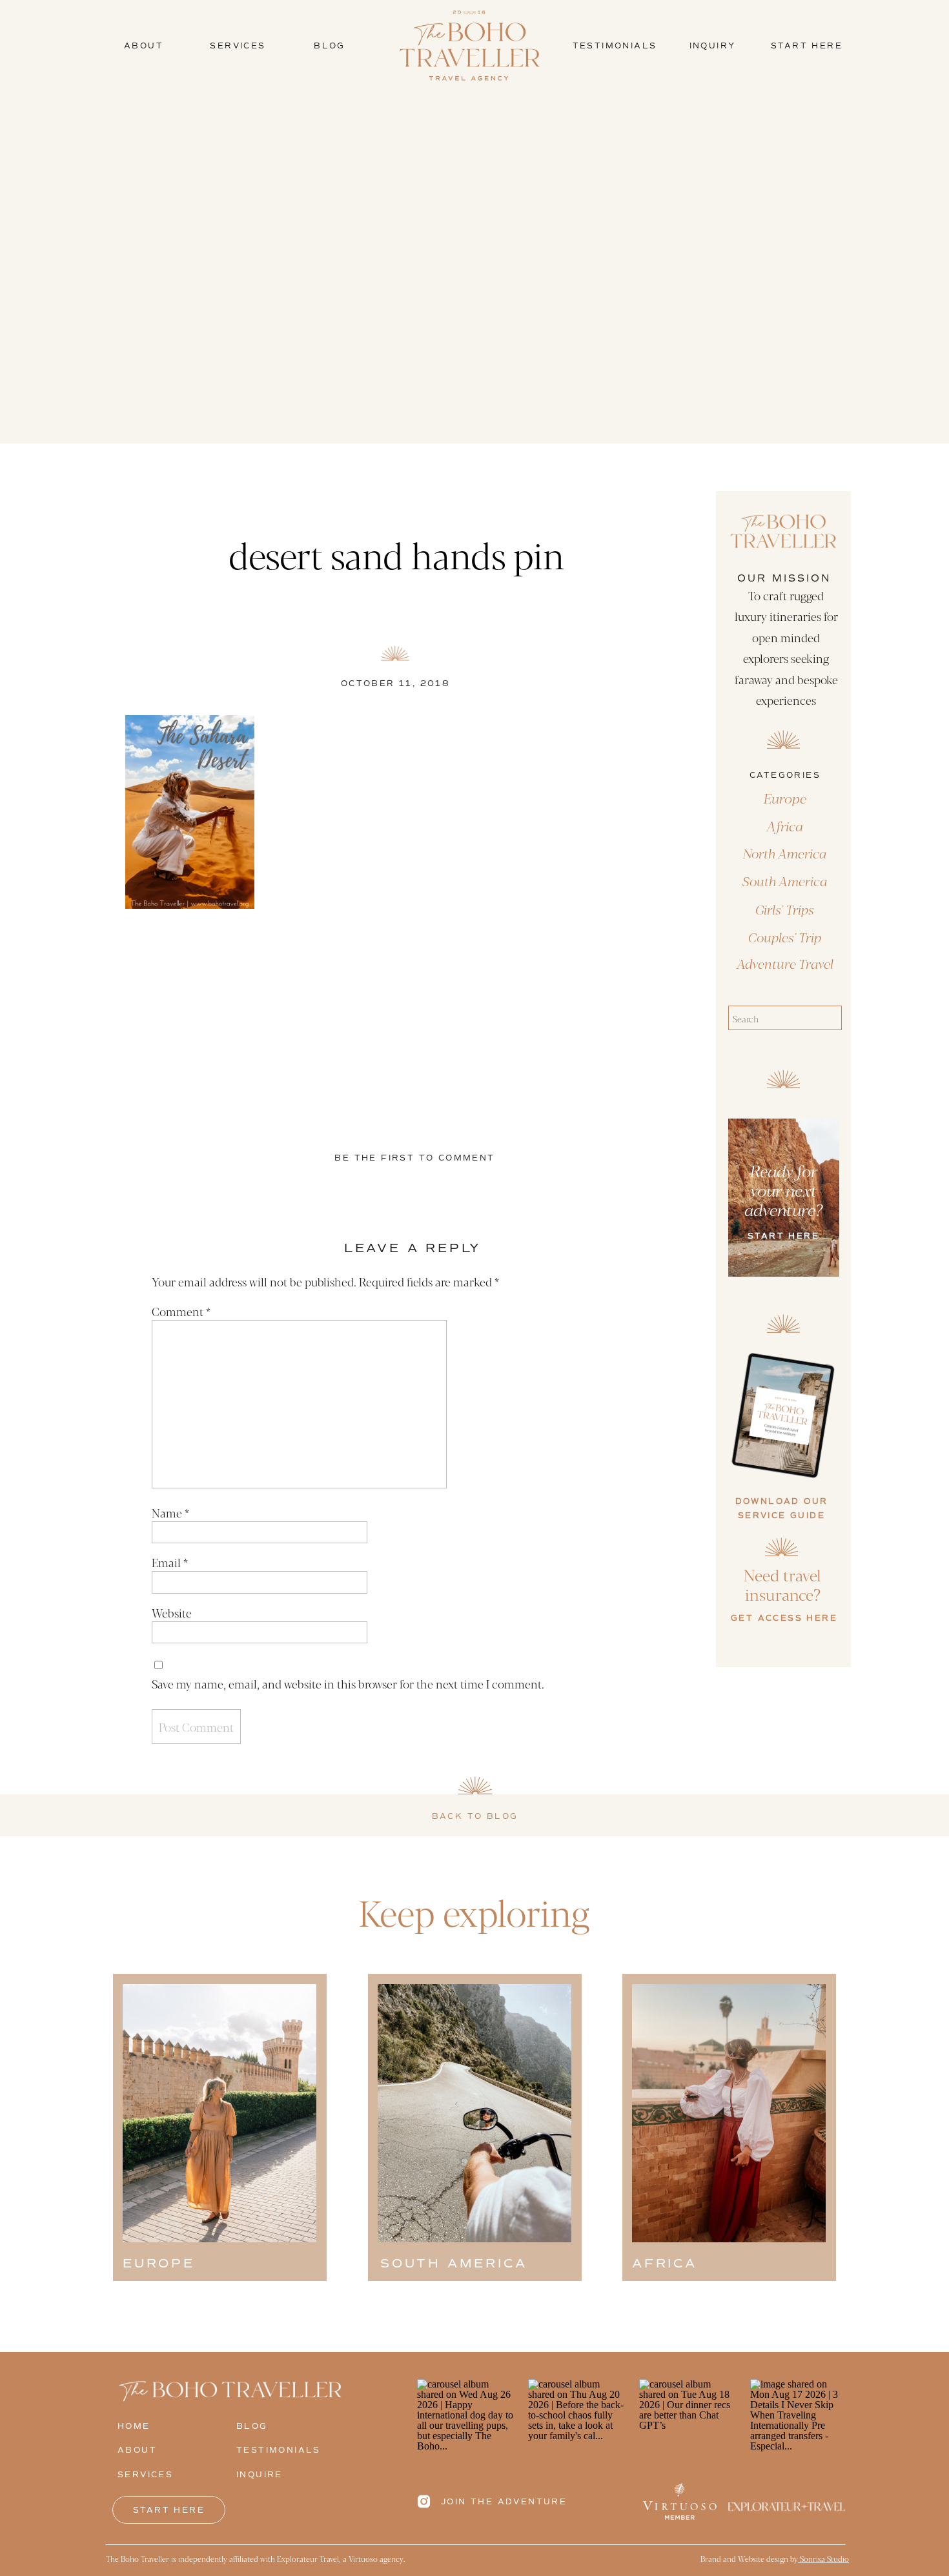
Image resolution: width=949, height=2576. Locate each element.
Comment (181, 1311)
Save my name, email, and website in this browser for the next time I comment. (348, 1683)
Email (170, 1562)
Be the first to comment (414, 1158)
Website (172, 1612)
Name (170, 1512)
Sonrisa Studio (823, 2559)
